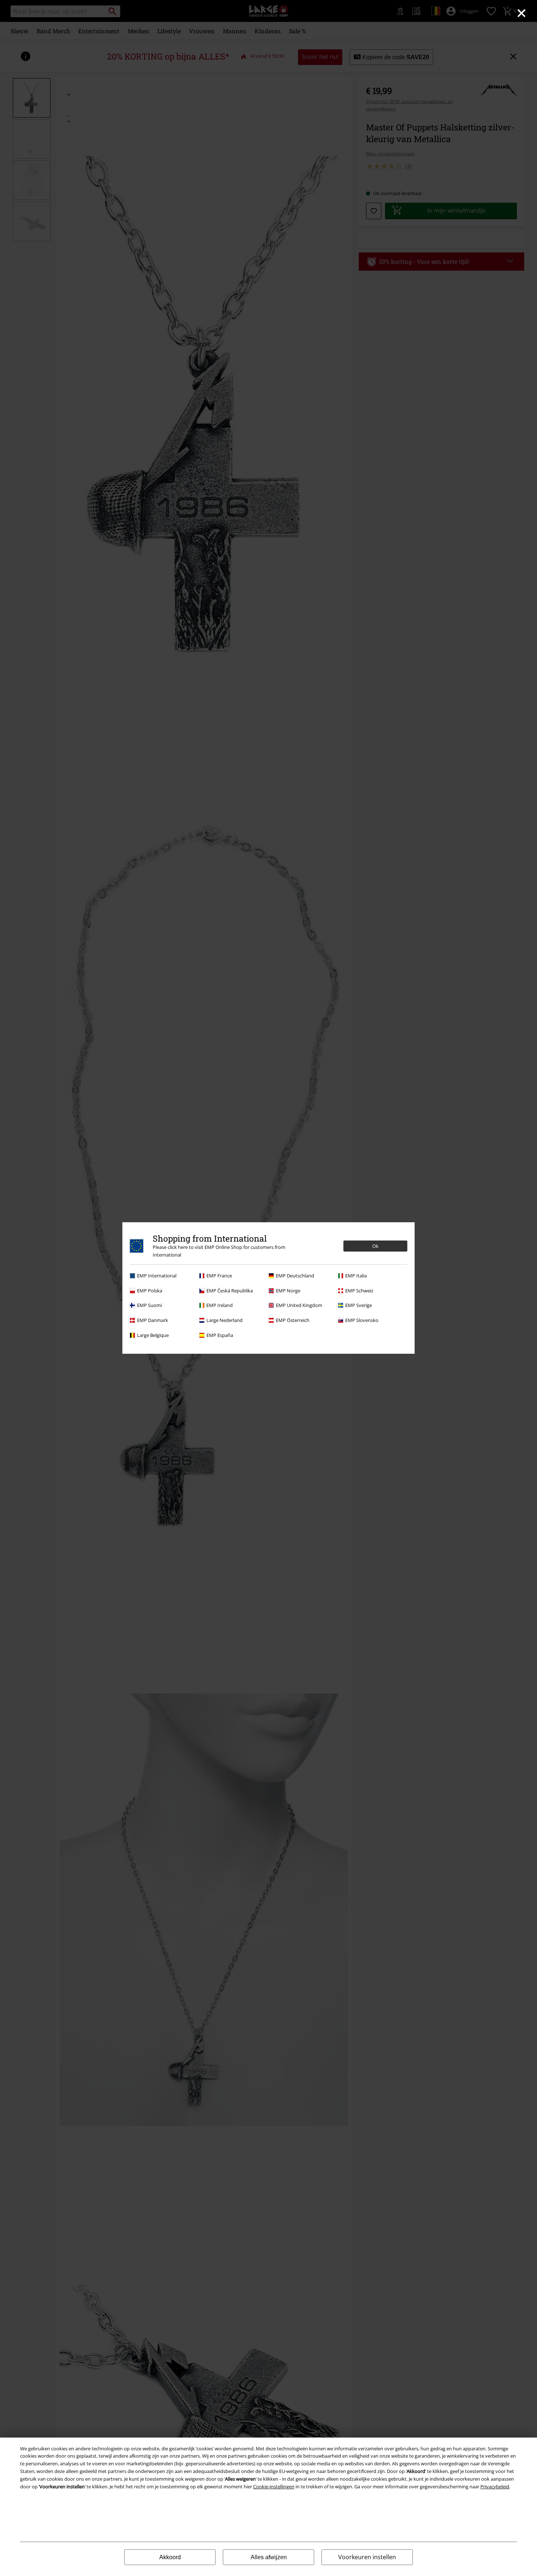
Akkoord (170, 2557)
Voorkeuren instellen (367, 2557)
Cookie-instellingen (274, 2487)
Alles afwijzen (269, 2557)
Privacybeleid (495, 2487)
